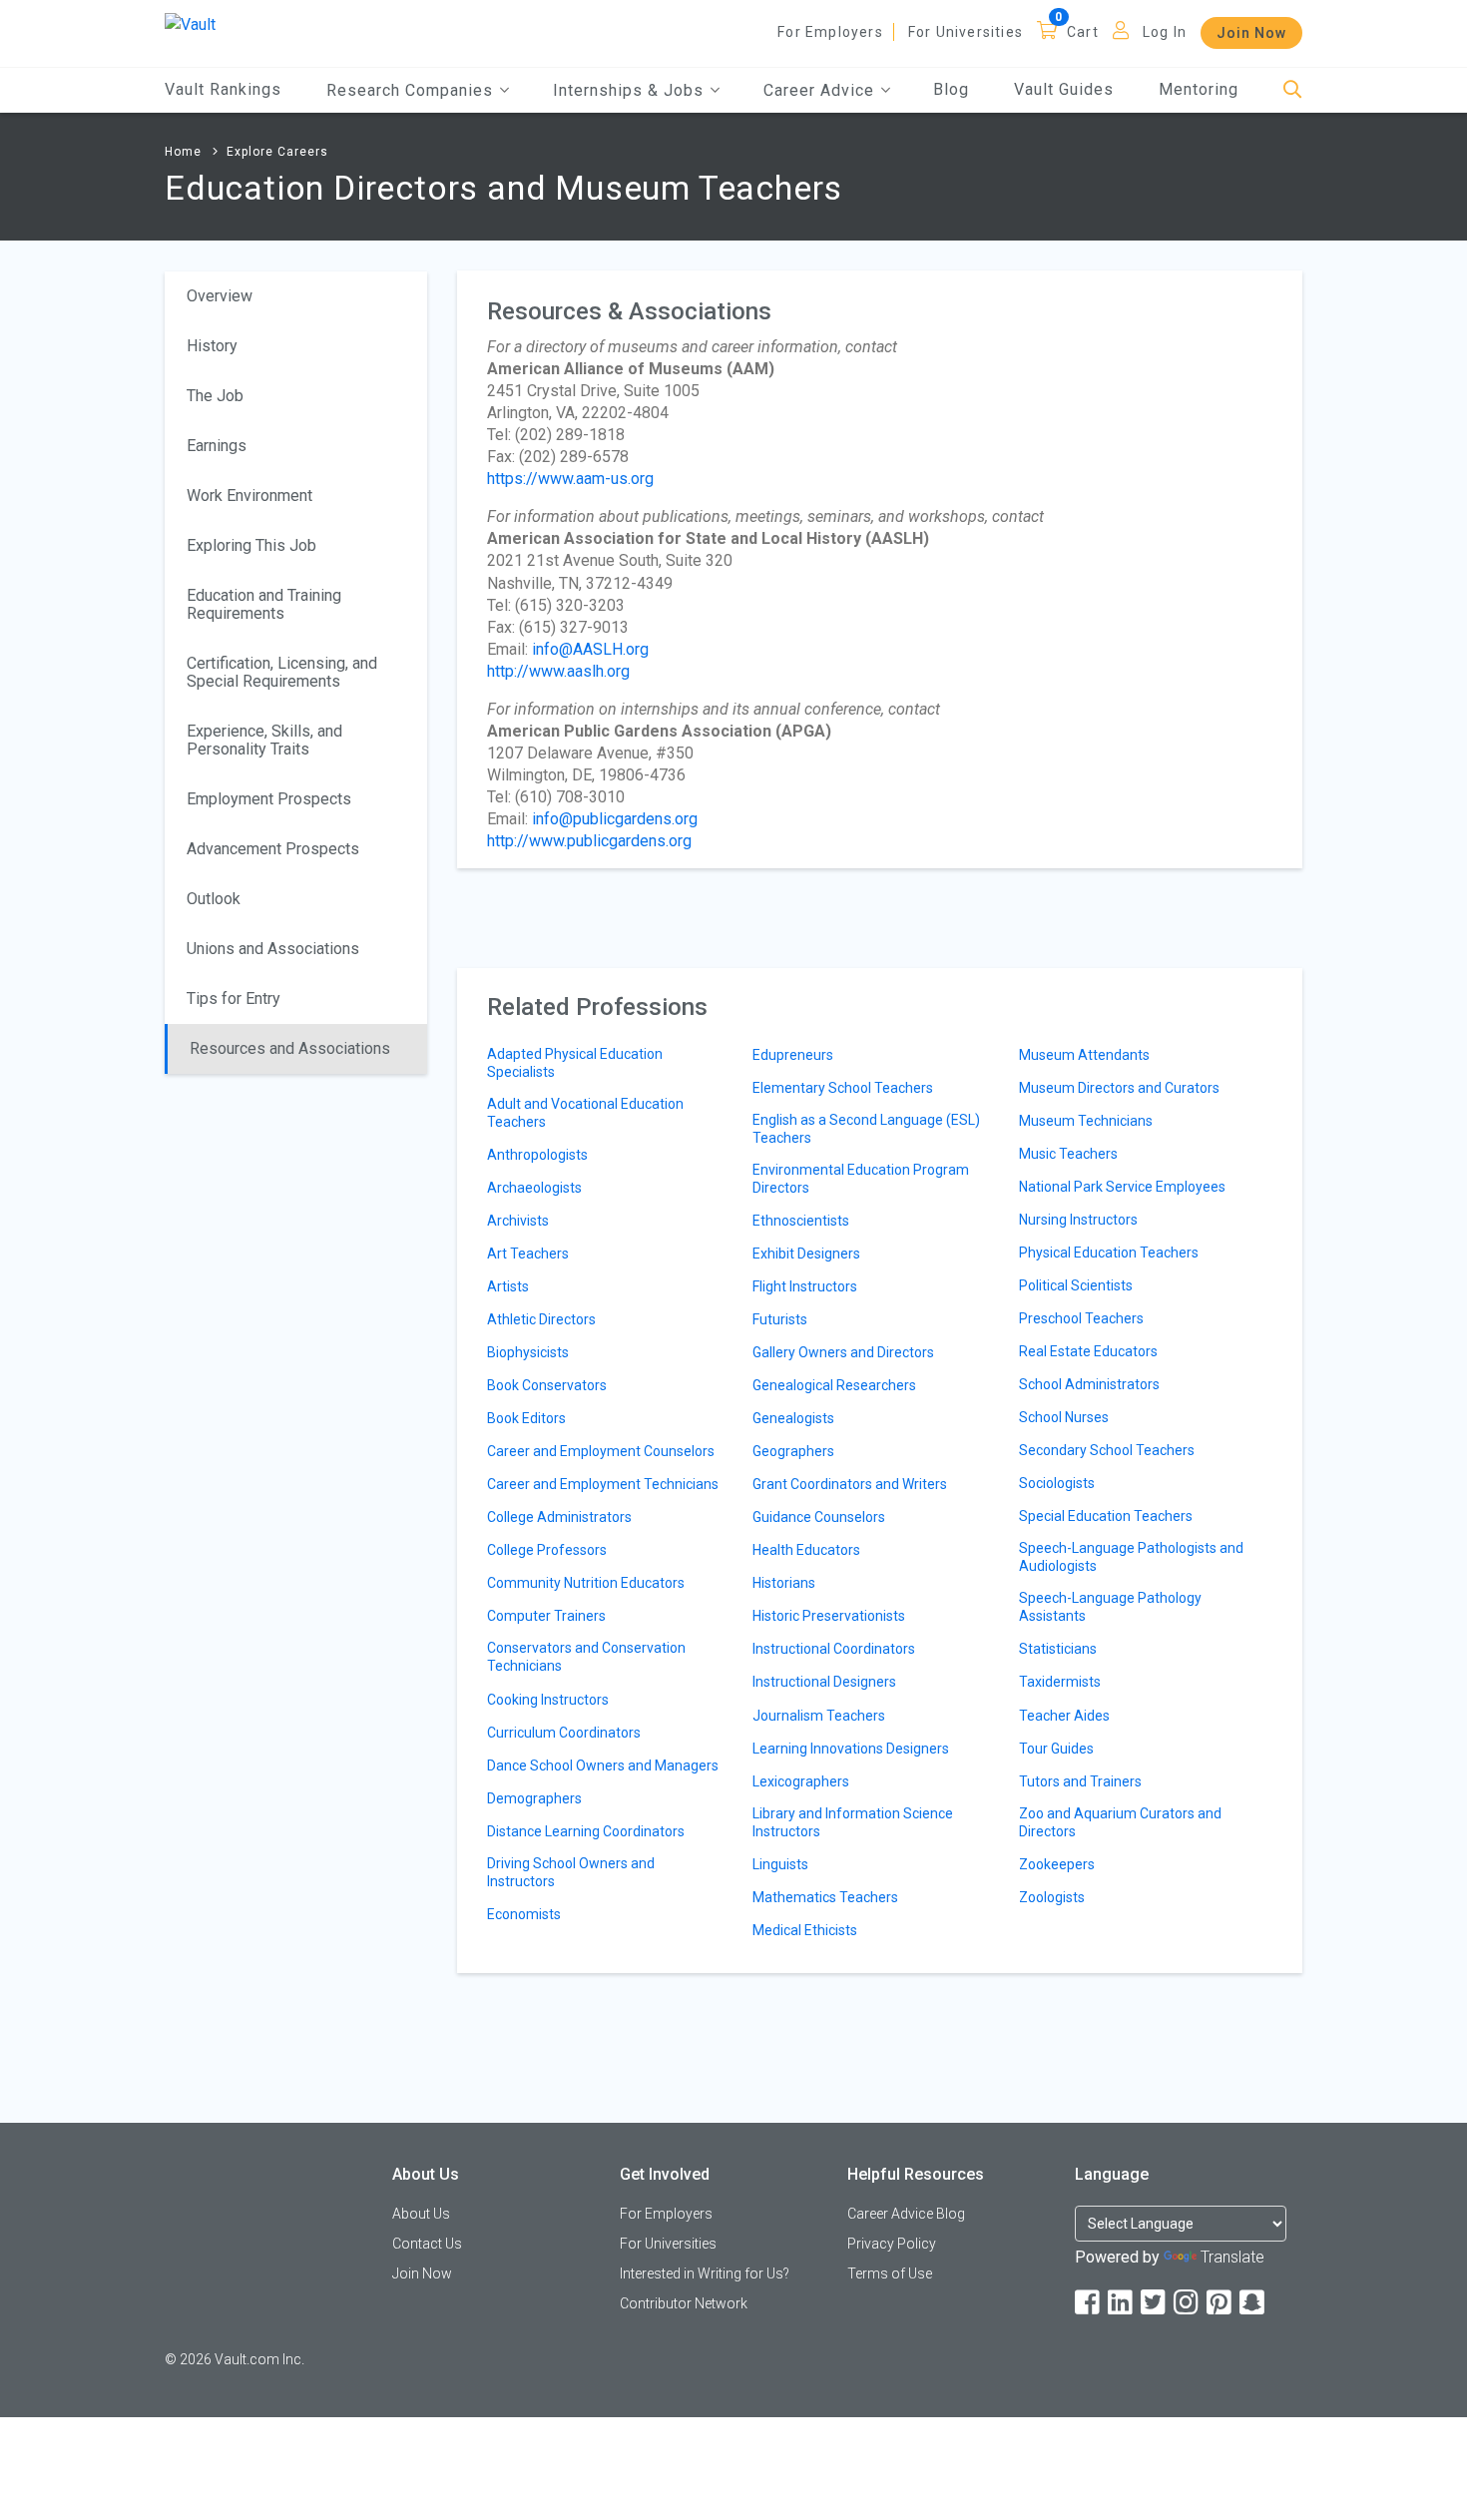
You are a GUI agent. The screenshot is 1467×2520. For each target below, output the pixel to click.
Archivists (518, 1221)
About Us (421, 2214)
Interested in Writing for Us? (705, 2273)
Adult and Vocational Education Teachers (585, 1113)
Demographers (534, 1798)
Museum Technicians (1086, 1121)
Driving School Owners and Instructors (571, 1872)
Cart (1083, 32)
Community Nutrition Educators (586, 1583)
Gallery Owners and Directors (843, 1352)
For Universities (966, 32)
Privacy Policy (892, 2244)
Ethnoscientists (801, 1221)
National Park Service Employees (1122, 1187)
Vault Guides (1064, 89)
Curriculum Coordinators (564, 1733)
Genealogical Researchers (834, 1385)
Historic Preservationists (829, 1616)
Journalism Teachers (819, 1716)
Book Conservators (547, 1385)
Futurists (780, 1319)
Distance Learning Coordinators (586, 1831)
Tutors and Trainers (1080, 1781)
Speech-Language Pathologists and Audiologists (1131, 1557)
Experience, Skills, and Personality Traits (264, 740)
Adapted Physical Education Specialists (575, 1063)
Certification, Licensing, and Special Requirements (282, 672)
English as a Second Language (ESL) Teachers (866, 1129)
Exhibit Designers (806, 1254)
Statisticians (1058, 1649)
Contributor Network (684, 2303)
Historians (784, 1583)
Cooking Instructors (548, 1700)
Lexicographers (801, 1781)
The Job (215, 396)
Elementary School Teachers (843, 1088)
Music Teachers (1068, 1154)
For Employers (830, 32)
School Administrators (1089, 1384)
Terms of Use (890, 2273)
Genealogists (793, 1418)
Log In (1165, 32)
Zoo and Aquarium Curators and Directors (1120, 1822)
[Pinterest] (1221, 2303)
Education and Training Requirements (264, 604)
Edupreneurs (793, 1055)
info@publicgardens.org (615, 819)
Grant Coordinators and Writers (850, 1484)
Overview (220, 296)
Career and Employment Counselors (601, 1451)
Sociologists (1057, 1483)
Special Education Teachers (1106, 1516)
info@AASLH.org (590, 649)
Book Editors (526, 1418)
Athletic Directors (541, 1319)
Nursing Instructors (1078, 1220)
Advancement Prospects (273, 849)
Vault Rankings (223, 89)
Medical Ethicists (805, 1930)
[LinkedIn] (1122, 2303)
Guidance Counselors (819, 1517)
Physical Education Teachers (1109, 1253)
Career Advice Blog (906, 2214)
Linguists (780, 1864)
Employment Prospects (269, 799)
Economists (524, 1914)
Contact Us (427, 2244)
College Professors (547, 1550)
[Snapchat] (1253, 2303)
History (212, 346)
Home (183, 152)
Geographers (793, 1451)
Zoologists (1052, 1897)
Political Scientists (1076, 1285)
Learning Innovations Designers (851, 1749)
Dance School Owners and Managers (603, 1765)
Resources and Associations (290, 1048)
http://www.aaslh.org (558, 671)
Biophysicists (528, 1352)
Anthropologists (537, 1155)
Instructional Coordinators (834, 1649)
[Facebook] (1089, 2303)
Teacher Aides (1064, 1716)
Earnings (217, 446)
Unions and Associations (273, 949)
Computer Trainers (546, 1616)
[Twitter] (1155, 2303)
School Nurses (1064, 1417)
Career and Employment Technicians (603, 1484)
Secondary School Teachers (1107, 1450)
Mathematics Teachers (825, 1897)
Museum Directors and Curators (1119, 1088)
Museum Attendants (1084, 1055)
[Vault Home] (190, 23)
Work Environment (249, 496)
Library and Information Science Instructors (853, 1822)
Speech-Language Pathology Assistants (1110, 1607)
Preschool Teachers (1081, 1318)
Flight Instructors (805, 1286)
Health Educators (806, 1550)
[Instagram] (1188, 2303)
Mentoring (1199, 89)
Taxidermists (1060, 1682)
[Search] (1293, 90)
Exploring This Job (251, 545)
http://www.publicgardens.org (589, 841)
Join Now (1251, 33)
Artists (508, 1286)
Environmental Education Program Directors (861, 1179)
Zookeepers (1057, 1864)
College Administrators (559, 1517)
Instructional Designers (824, 1682)
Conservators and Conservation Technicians (586, 1657)
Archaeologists (534, 1188)
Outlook (214, 899)
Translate (1232, 2257)
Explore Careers (277, 152)
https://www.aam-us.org (570, 479)
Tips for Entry (234, 999)
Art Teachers (528, 1254)
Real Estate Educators (1088, 1351)
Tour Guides (1056, 1749)
